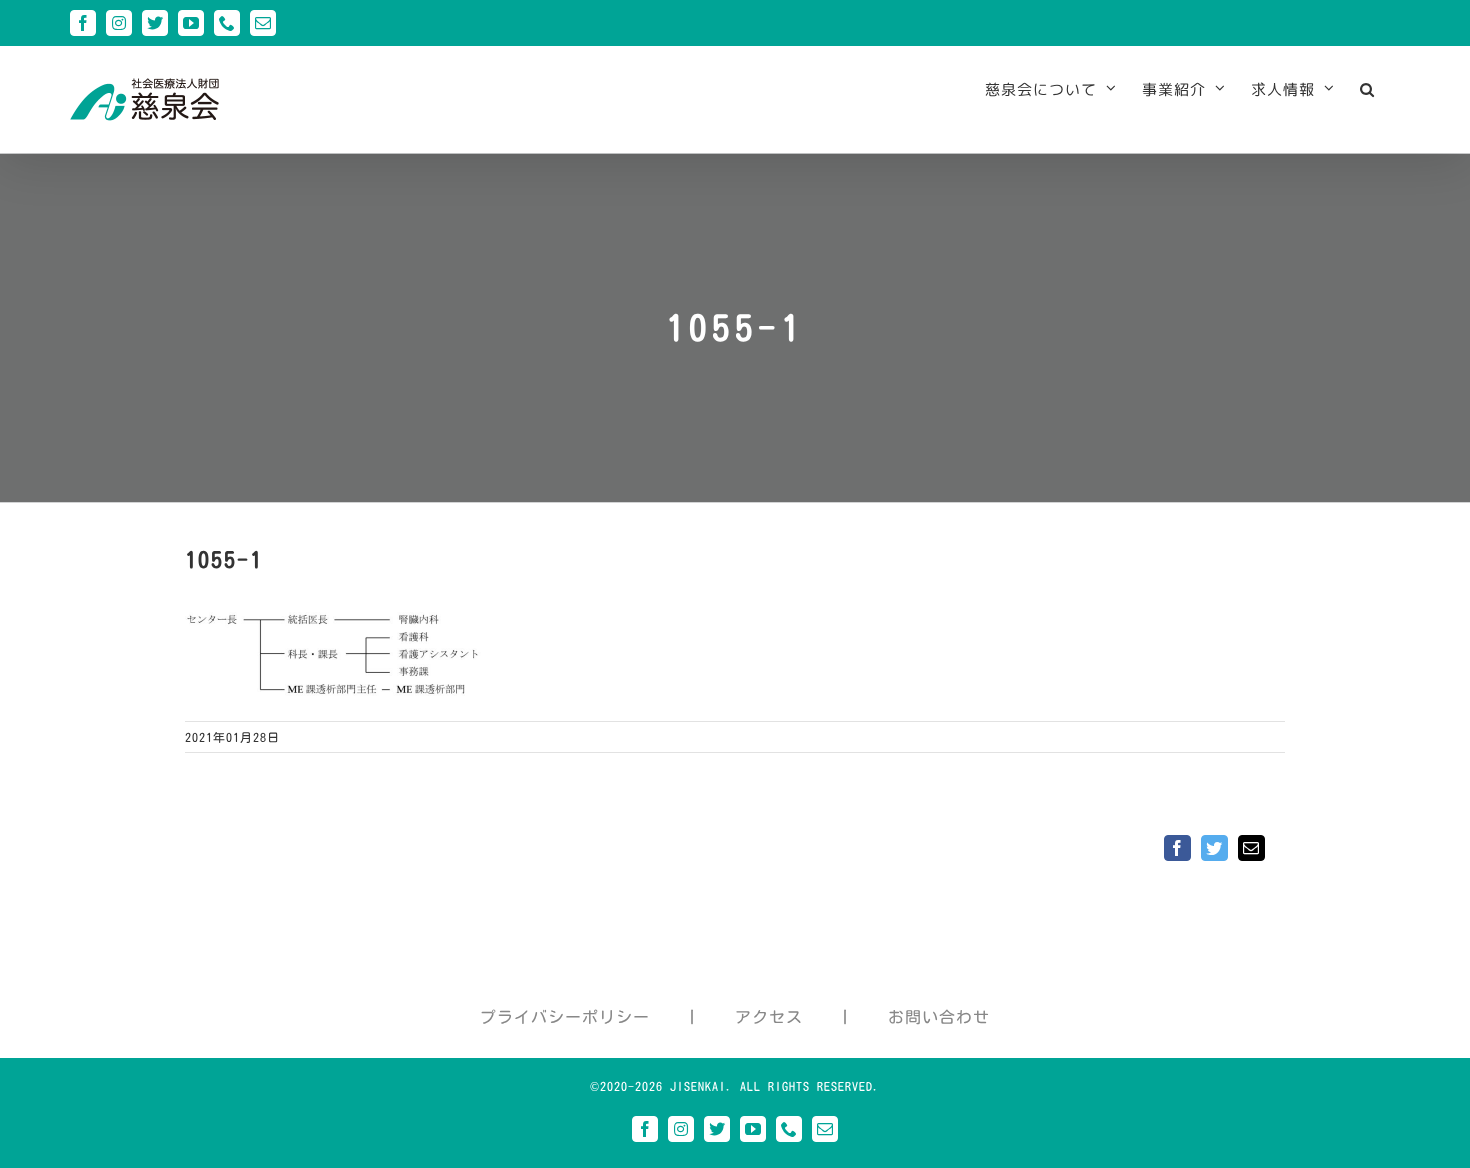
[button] (1367, 89)
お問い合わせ (939, 1017)
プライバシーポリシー (565, 1017)
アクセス (769, 1017)
